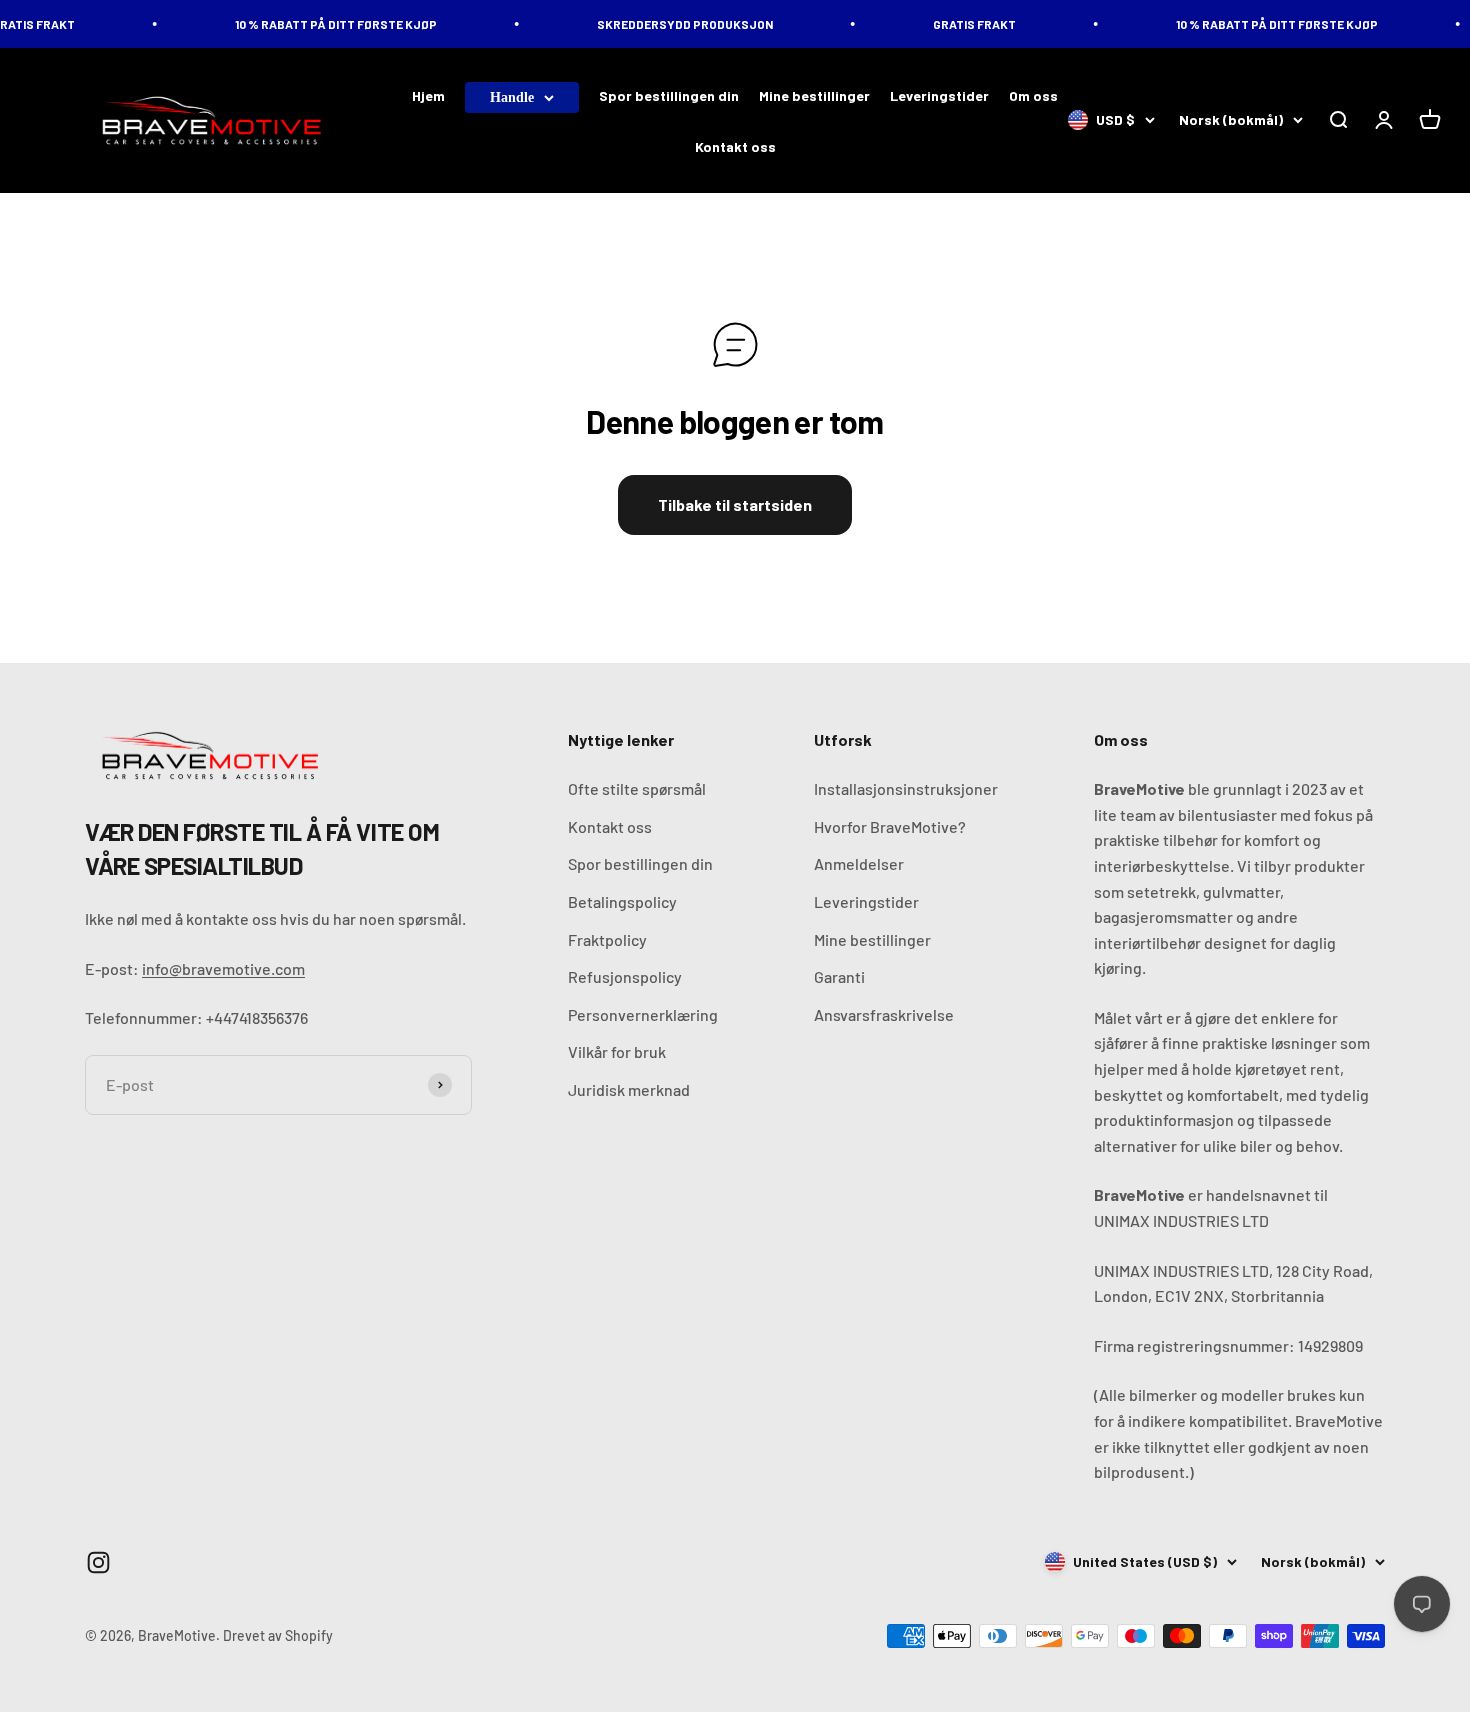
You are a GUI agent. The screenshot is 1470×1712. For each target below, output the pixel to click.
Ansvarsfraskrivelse (884, 1014)
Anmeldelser (859, 863)
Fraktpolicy (607, 939)
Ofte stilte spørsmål (637, 788)
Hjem (428, 95)
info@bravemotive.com (223, 968)
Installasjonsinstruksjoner (906, 788)
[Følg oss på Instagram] (98, 1562)
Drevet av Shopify (278, 1635)
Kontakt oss (735, 146)
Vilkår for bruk (617, 1051)
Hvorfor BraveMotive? (890, 826)
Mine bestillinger (814, 95)
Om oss (1033, 95)
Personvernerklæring (643, 1014)
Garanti (839, 976)
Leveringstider (939, 95)
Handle (512, 97)
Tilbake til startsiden (735, 504)
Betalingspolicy (622, 901)
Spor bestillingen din (669, 95)
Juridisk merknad (629, 1089)
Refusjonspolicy (625, 976)
